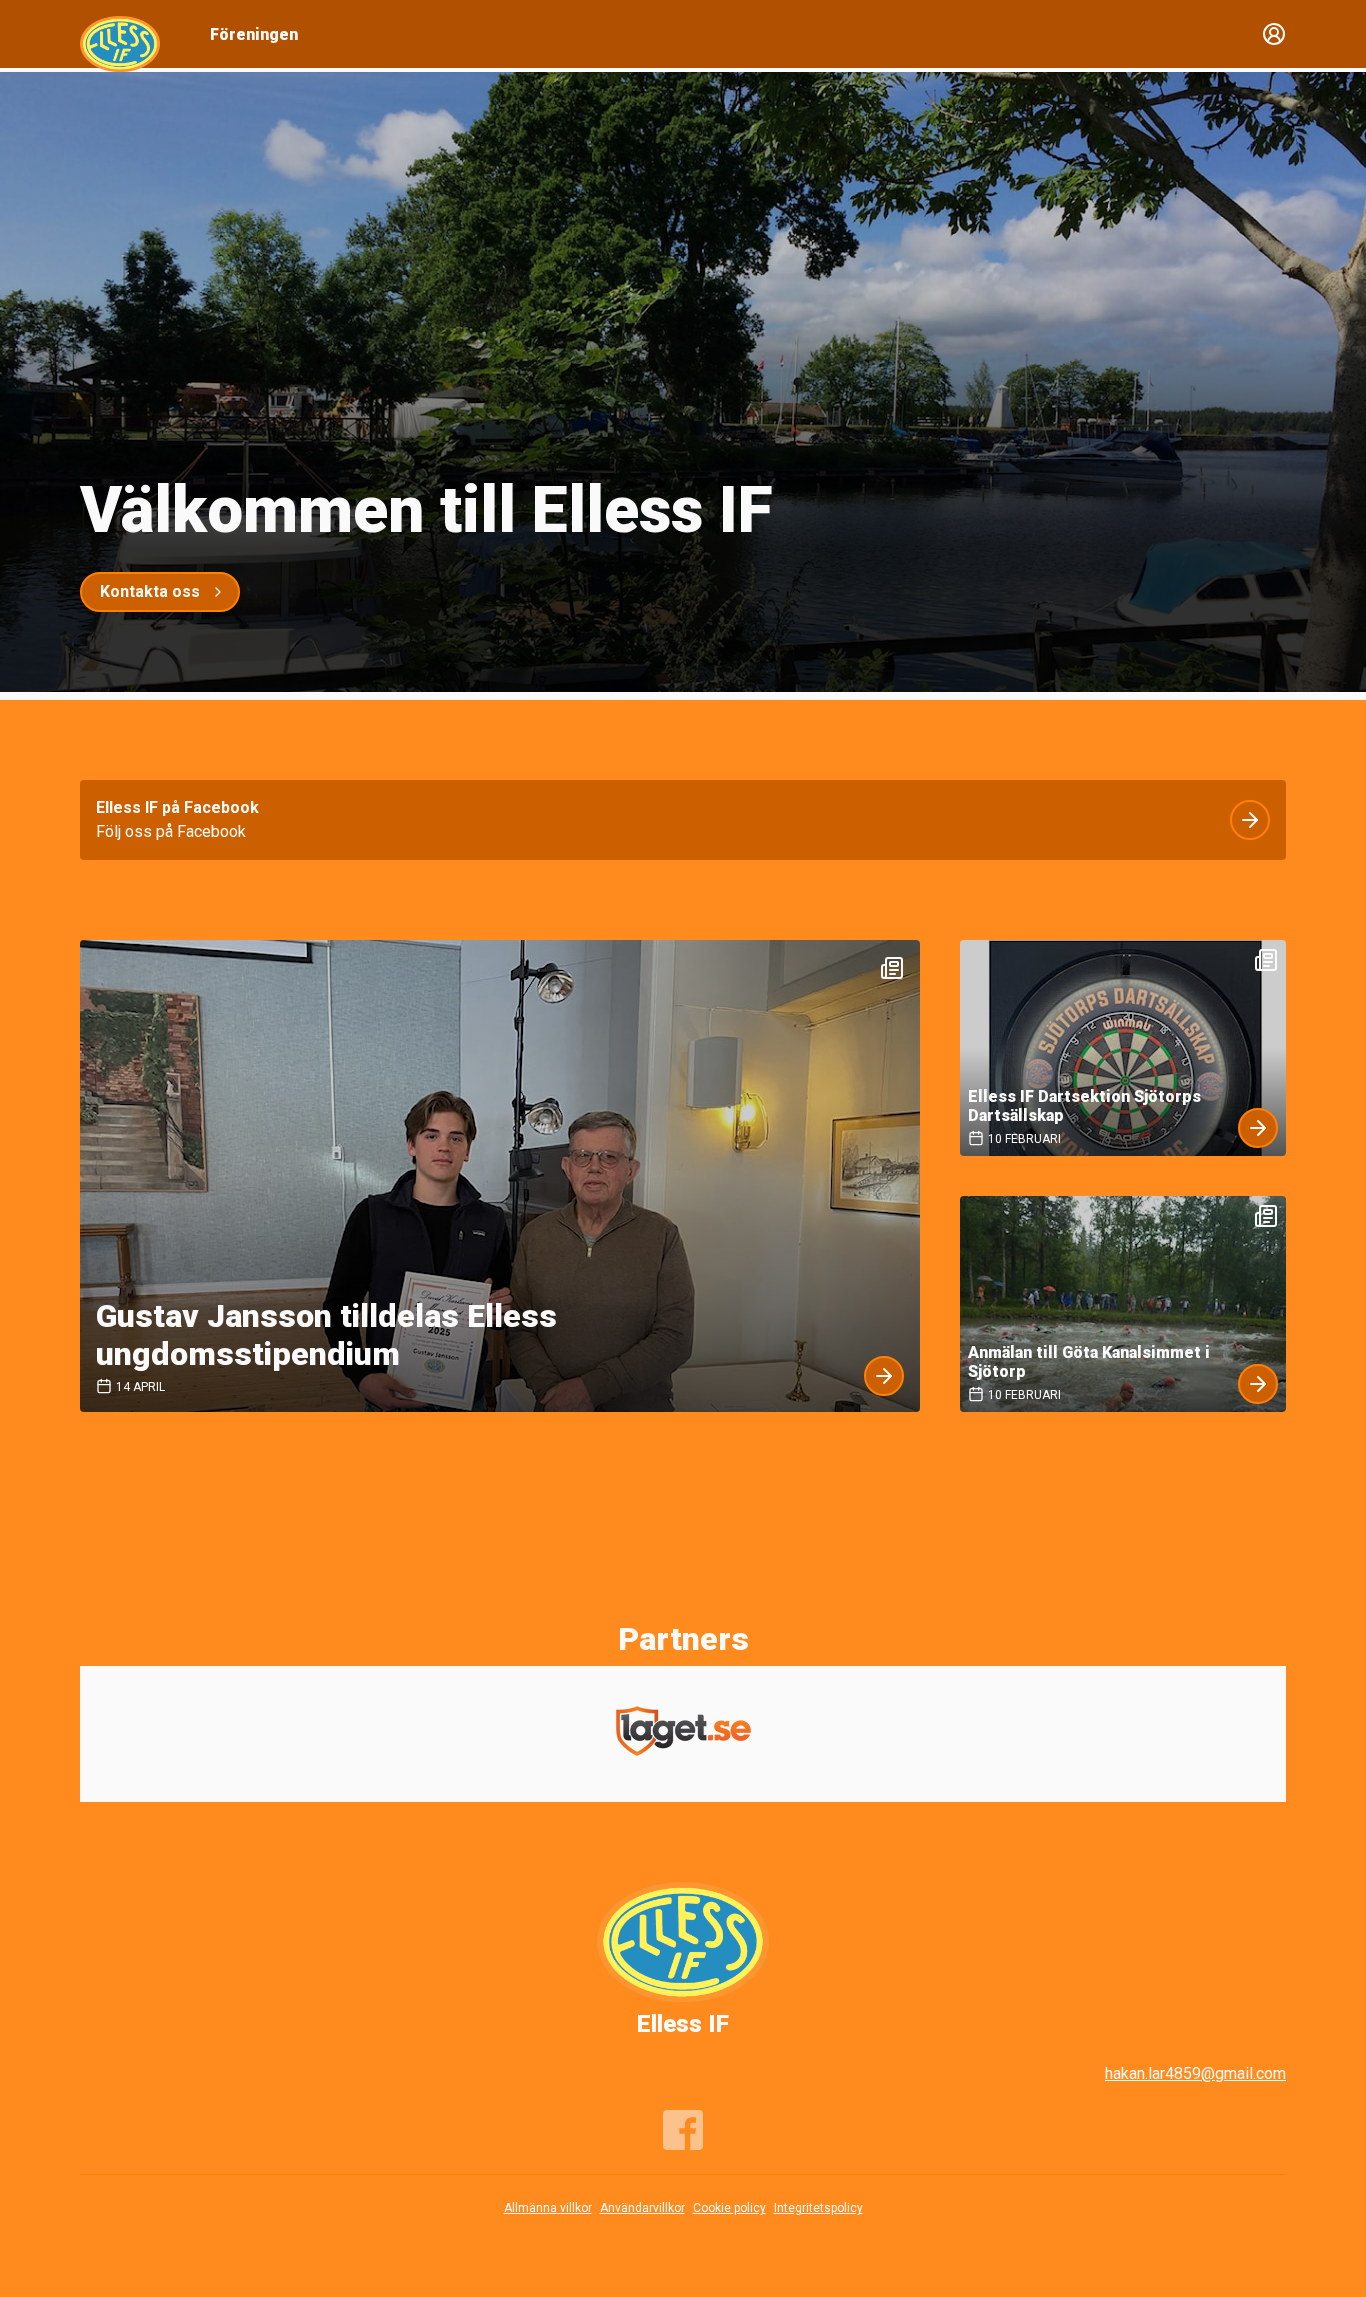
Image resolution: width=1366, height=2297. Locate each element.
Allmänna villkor (548, 2208)
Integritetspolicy (818, 2208)
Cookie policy (729, 2208)
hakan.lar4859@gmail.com (1195, 2073)
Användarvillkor (642, 2208)
